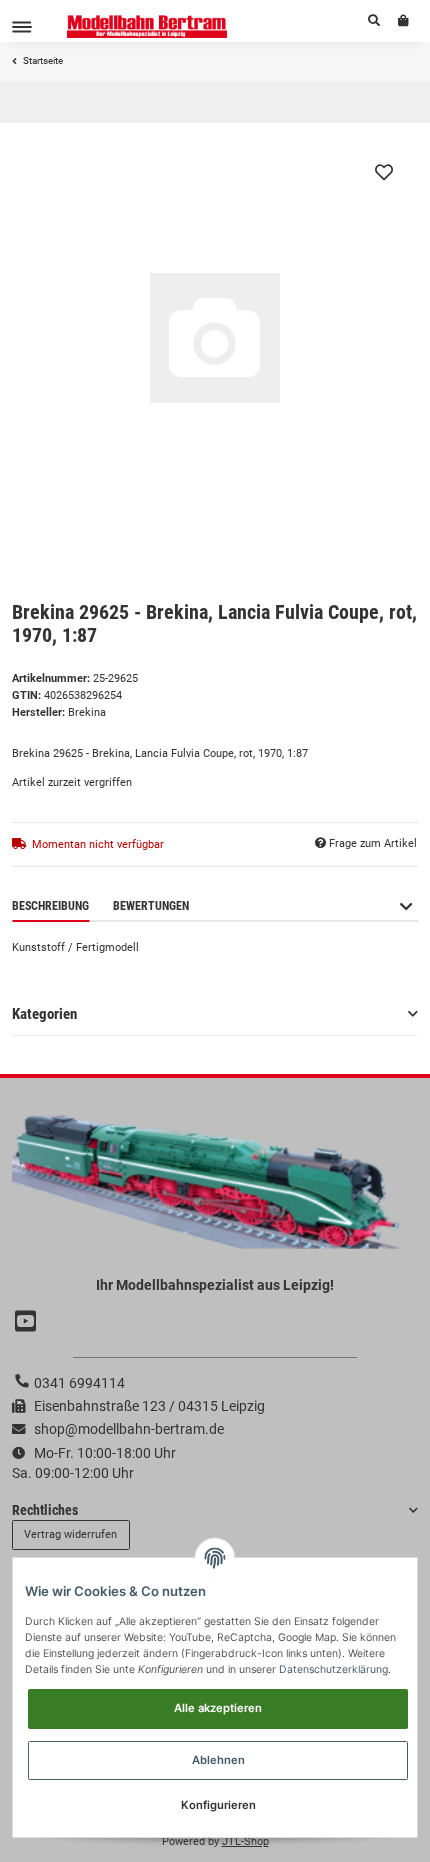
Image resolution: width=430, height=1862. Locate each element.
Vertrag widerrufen (70, 1534)
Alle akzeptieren (218, 1708)
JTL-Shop (245, 1841)
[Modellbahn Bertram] (147, 26)
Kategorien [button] (44, 1014)
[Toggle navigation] (22, 26)
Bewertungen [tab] (151, 906)
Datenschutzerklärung (333, 1669)
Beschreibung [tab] (50, 906)
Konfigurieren (218, 1805)
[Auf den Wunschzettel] (384, 172)
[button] (374, 21)
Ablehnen (218, 1760)
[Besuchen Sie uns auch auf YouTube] (28, 1321)
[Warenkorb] (403, 21)
